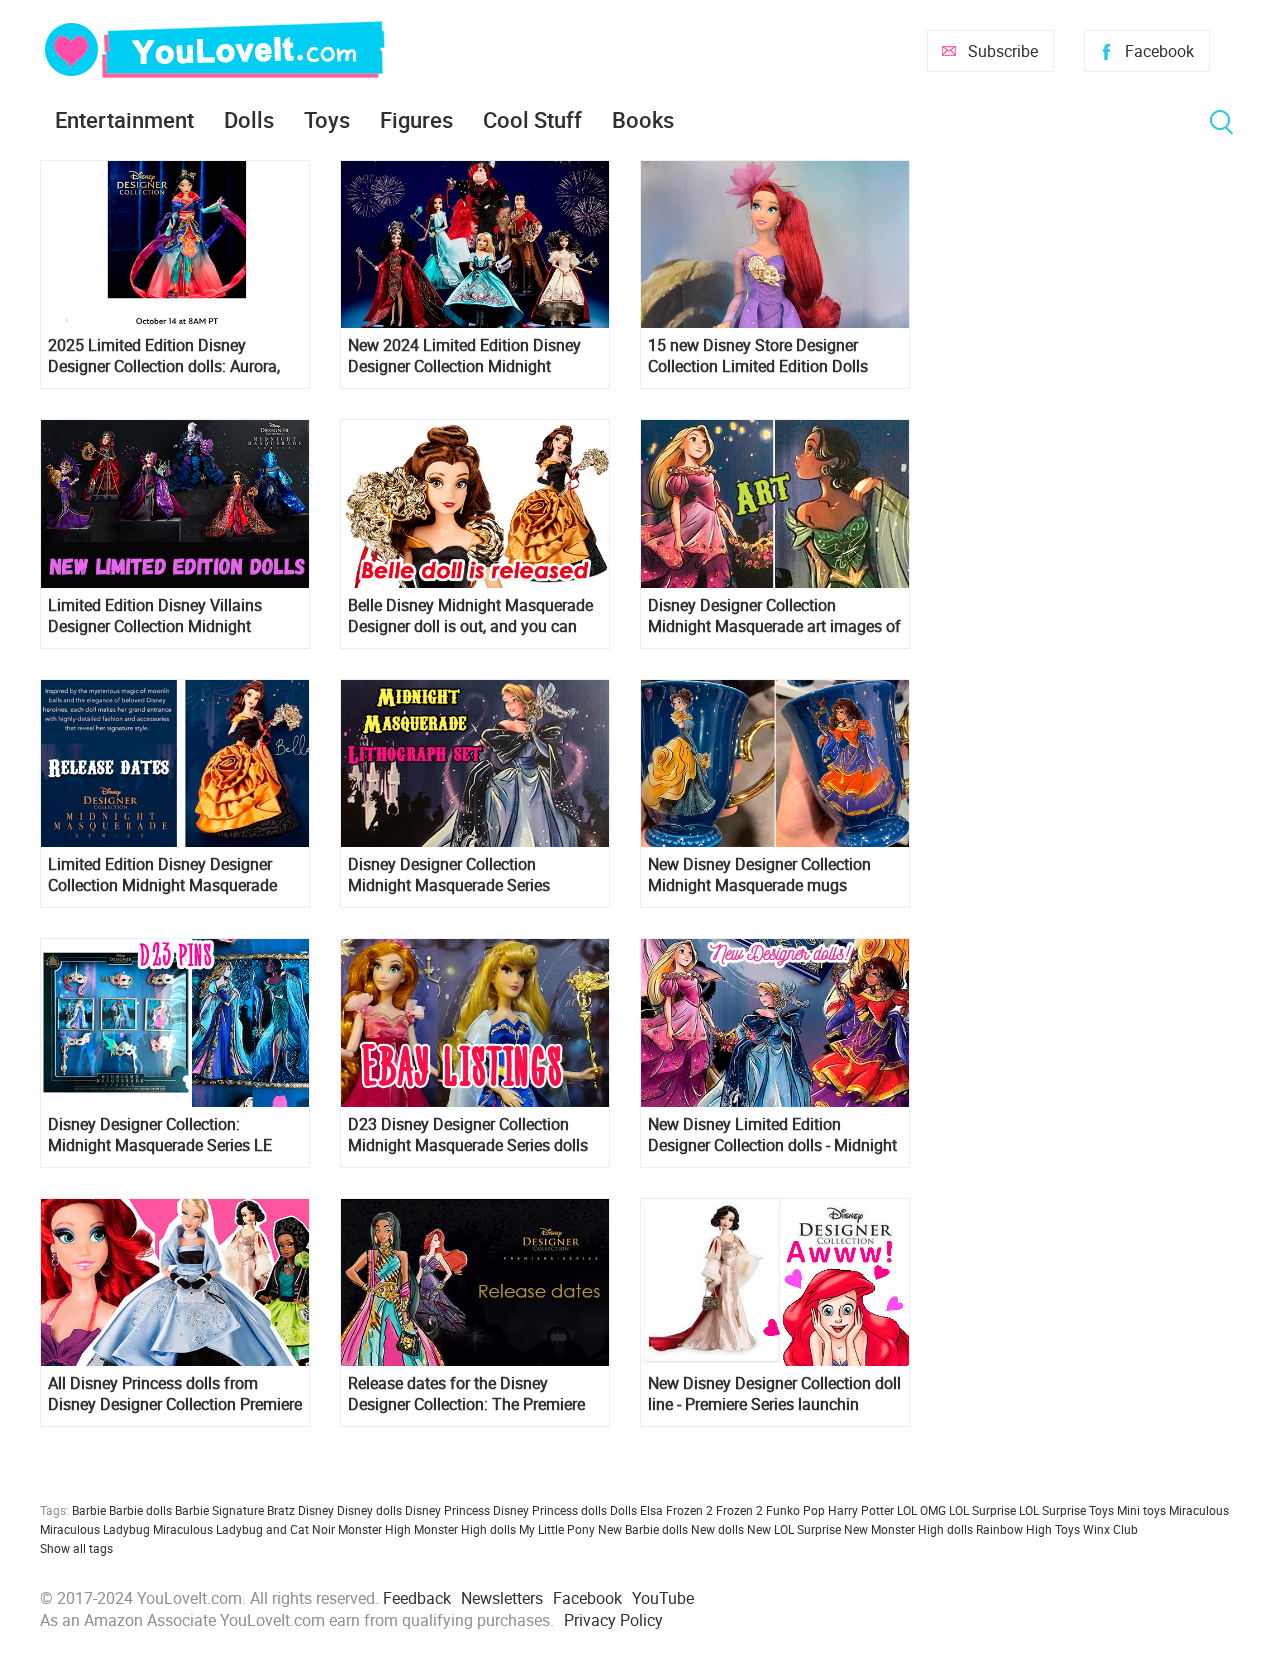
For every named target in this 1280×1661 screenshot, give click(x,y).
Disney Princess (447, 1510)
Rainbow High (1014, 1529)
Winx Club (1110, 1529)
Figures (416, 119)
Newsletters (502, 1598)
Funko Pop (795, 1510)
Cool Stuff (532, 119)
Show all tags (76, 1548)
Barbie (89, 1510)
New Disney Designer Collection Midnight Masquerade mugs (759, 875)
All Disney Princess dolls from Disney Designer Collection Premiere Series (175, 1394)
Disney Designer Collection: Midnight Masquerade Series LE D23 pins (160, 1135)
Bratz (281, 1510)
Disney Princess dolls (550, 1510)
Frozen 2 (739, 1510)
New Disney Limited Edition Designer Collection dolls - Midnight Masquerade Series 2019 (772, 1135)
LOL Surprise (982, 1510)
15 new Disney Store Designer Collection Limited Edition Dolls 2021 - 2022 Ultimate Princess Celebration (758, 356)
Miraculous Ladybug (95, 1529)
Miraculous (1199, 1510)
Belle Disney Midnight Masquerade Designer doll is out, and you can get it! (470, 616)
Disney (316, 1510)
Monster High (374, 1529)
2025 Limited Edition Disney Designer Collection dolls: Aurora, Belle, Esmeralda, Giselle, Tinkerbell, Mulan (172, 356)
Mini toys (1141, 1510)
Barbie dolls (140, 1510)
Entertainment (124, 119)
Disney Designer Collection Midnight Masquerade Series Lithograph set (449, 875)
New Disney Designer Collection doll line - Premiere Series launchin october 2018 (774, 1394)
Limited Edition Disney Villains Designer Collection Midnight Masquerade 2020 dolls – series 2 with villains (167, 616)
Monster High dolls (465, 1529)
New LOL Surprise (794, 1529)
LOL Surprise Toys (1066, 1510)
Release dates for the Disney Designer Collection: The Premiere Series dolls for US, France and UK (467, 1394)
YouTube (663, 1598)
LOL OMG (921, 1510)
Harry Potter (861, 1510)
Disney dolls (369, 1510)
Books (643, 119)
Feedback (417, 1598)
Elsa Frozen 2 (676, 1510)
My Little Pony (557, 1529)
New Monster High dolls (908, 1529)
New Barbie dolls (643, 1529)
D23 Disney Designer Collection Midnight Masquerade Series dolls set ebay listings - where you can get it (475, 1135)
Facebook (1159, 51)
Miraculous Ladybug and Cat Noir (244, 1529)
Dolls (249, 119)
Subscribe (1003, 51)
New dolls (717, 1529)
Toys (327, 119)
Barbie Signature (219, 1510)
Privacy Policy (613, 1620)
